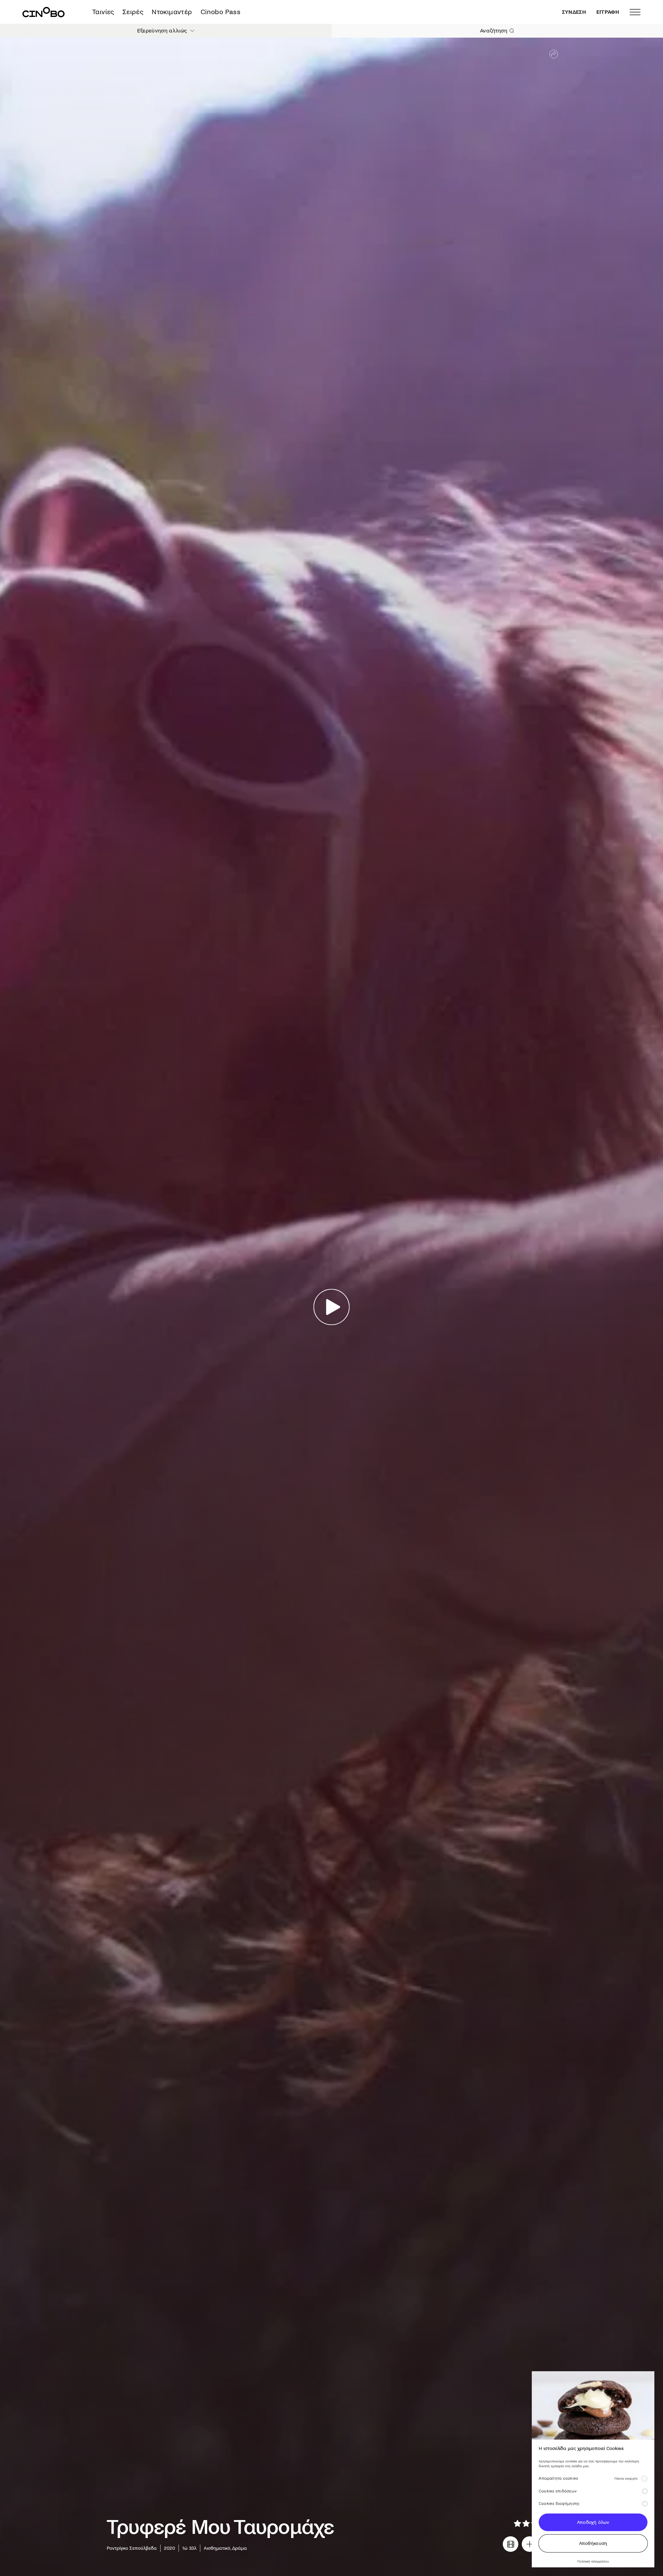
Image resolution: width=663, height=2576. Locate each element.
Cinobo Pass (220, 12)
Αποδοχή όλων (593, 2522)
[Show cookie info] (644, 2479)
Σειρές (133, 12)
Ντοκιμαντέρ (172, 12)
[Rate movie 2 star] (526, 2523)
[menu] (635, 12)
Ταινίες (103, 12)
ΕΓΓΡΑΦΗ (608, 12)
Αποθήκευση (593, 2543)
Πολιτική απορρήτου (593, 2561)
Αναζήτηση (494, 31)
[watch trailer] (511, 2544)
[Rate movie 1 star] (517, 2523)
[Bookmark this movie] (530, 2544)
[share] (554, 54)
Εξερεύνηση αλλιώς (162, 31)
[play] (332, 1307)
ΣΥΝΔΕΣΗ (574, 12)
